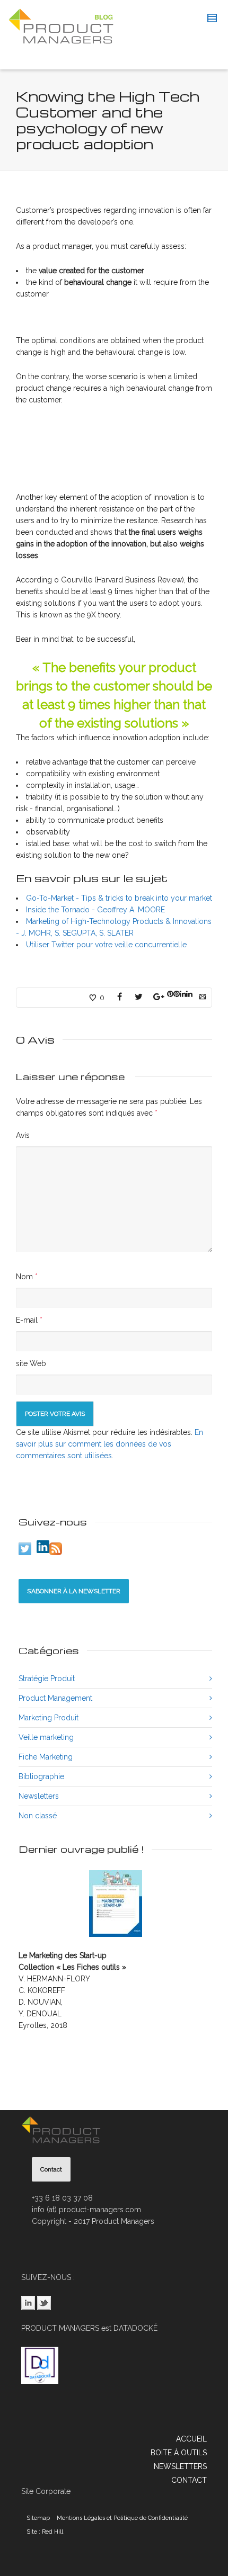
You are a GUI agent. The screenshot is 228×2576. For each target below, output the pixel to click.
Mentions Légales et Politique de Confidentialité (122, 2518)
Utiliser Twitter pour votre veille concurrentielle (106, 945)
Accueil (191, 2439)
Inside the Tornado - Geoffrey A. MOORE (95, 910)
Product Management (55, 1698)
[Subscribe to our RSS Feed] (56, 1549)
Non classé (38, 1816)
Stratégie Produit (47, 1679)
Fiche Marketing (46, 1757)
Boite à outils (179, 2453)
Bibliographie (41, 1776)
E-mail (27, 1320)
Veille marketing (46, 1737)
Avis (23, 1135)
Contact (189, 2480)
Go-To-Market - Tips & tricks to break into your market (119, 898)
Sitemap (38, 2518)
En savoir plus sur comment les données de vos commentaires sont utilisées (109, 1444)
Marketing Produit (49, 1718)
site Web (31, 1363)
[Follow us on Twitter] (25, 1549)
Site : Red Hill (45, 2532)
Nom (24, 1277)
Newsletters (39, 1796)
